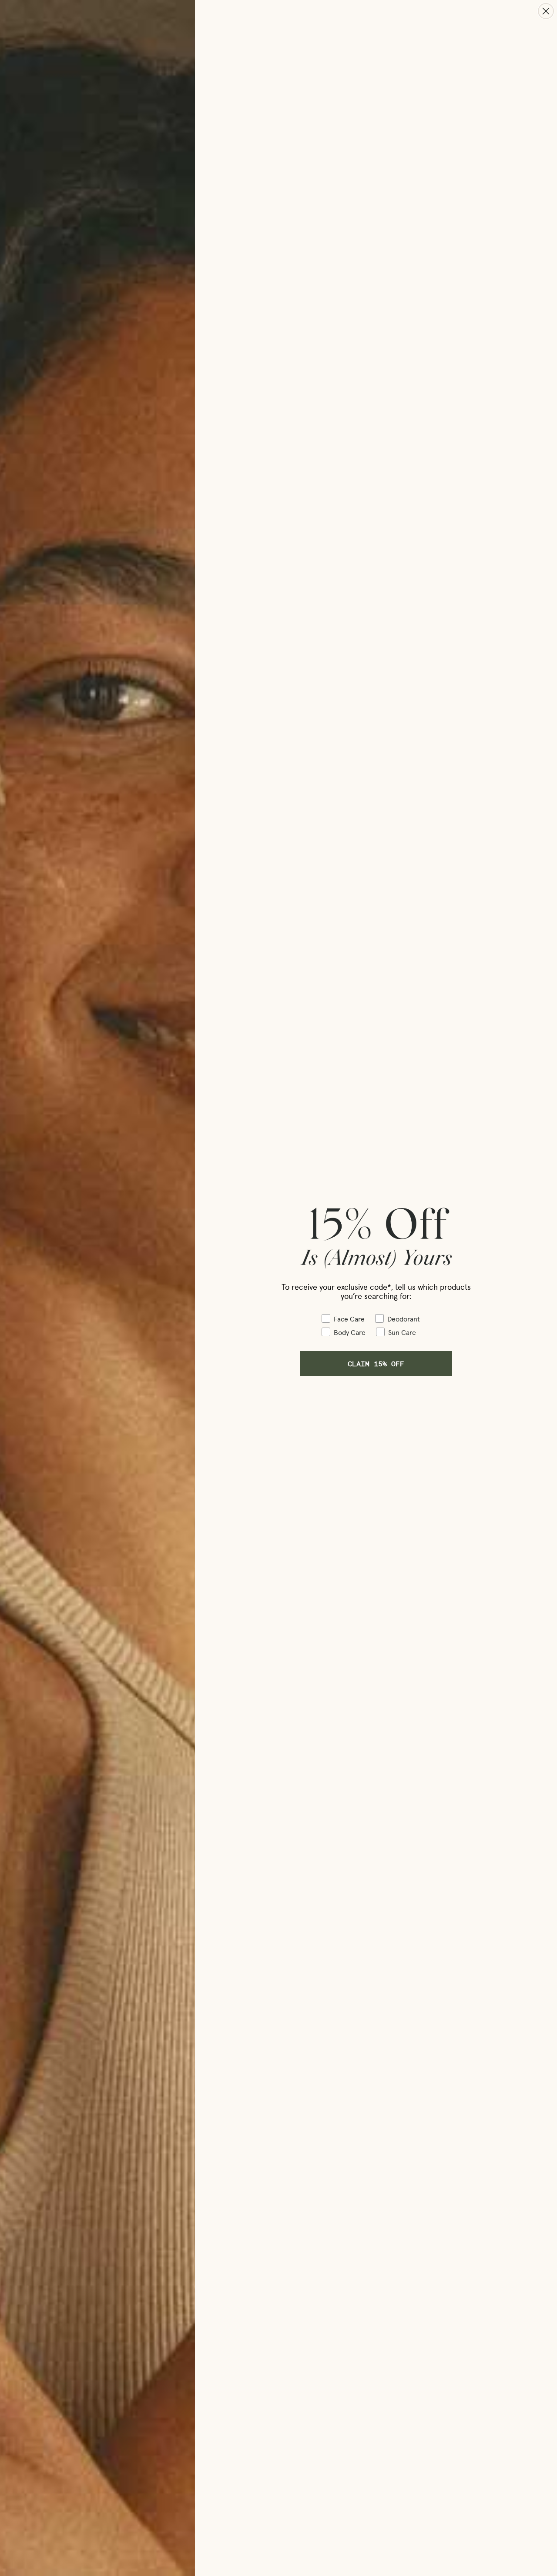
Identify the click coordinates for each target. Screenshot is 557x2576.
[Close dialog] (546, 11)
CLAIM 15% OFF (376, 1363)
